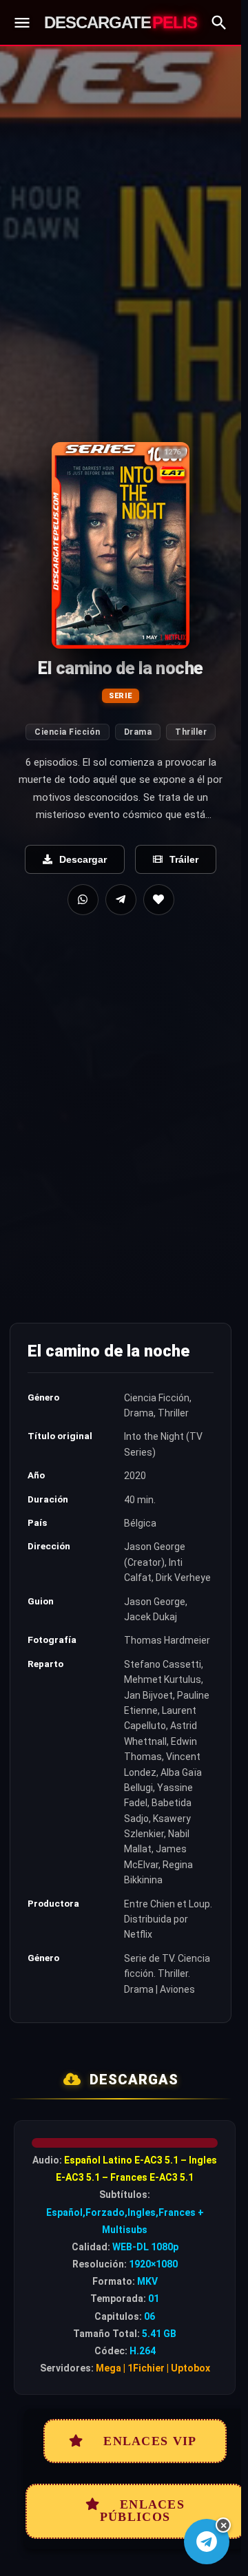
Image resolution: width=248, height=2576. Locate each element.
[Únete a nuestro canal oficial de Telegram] (207, 2542)
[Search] (219, 23)
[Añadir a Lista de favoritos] (159, 900)
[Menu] (22, 23)
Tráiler (184, 859)
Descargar (83, 859)
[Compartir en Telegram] (121, 900)
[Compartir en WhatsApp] (83, 900)
